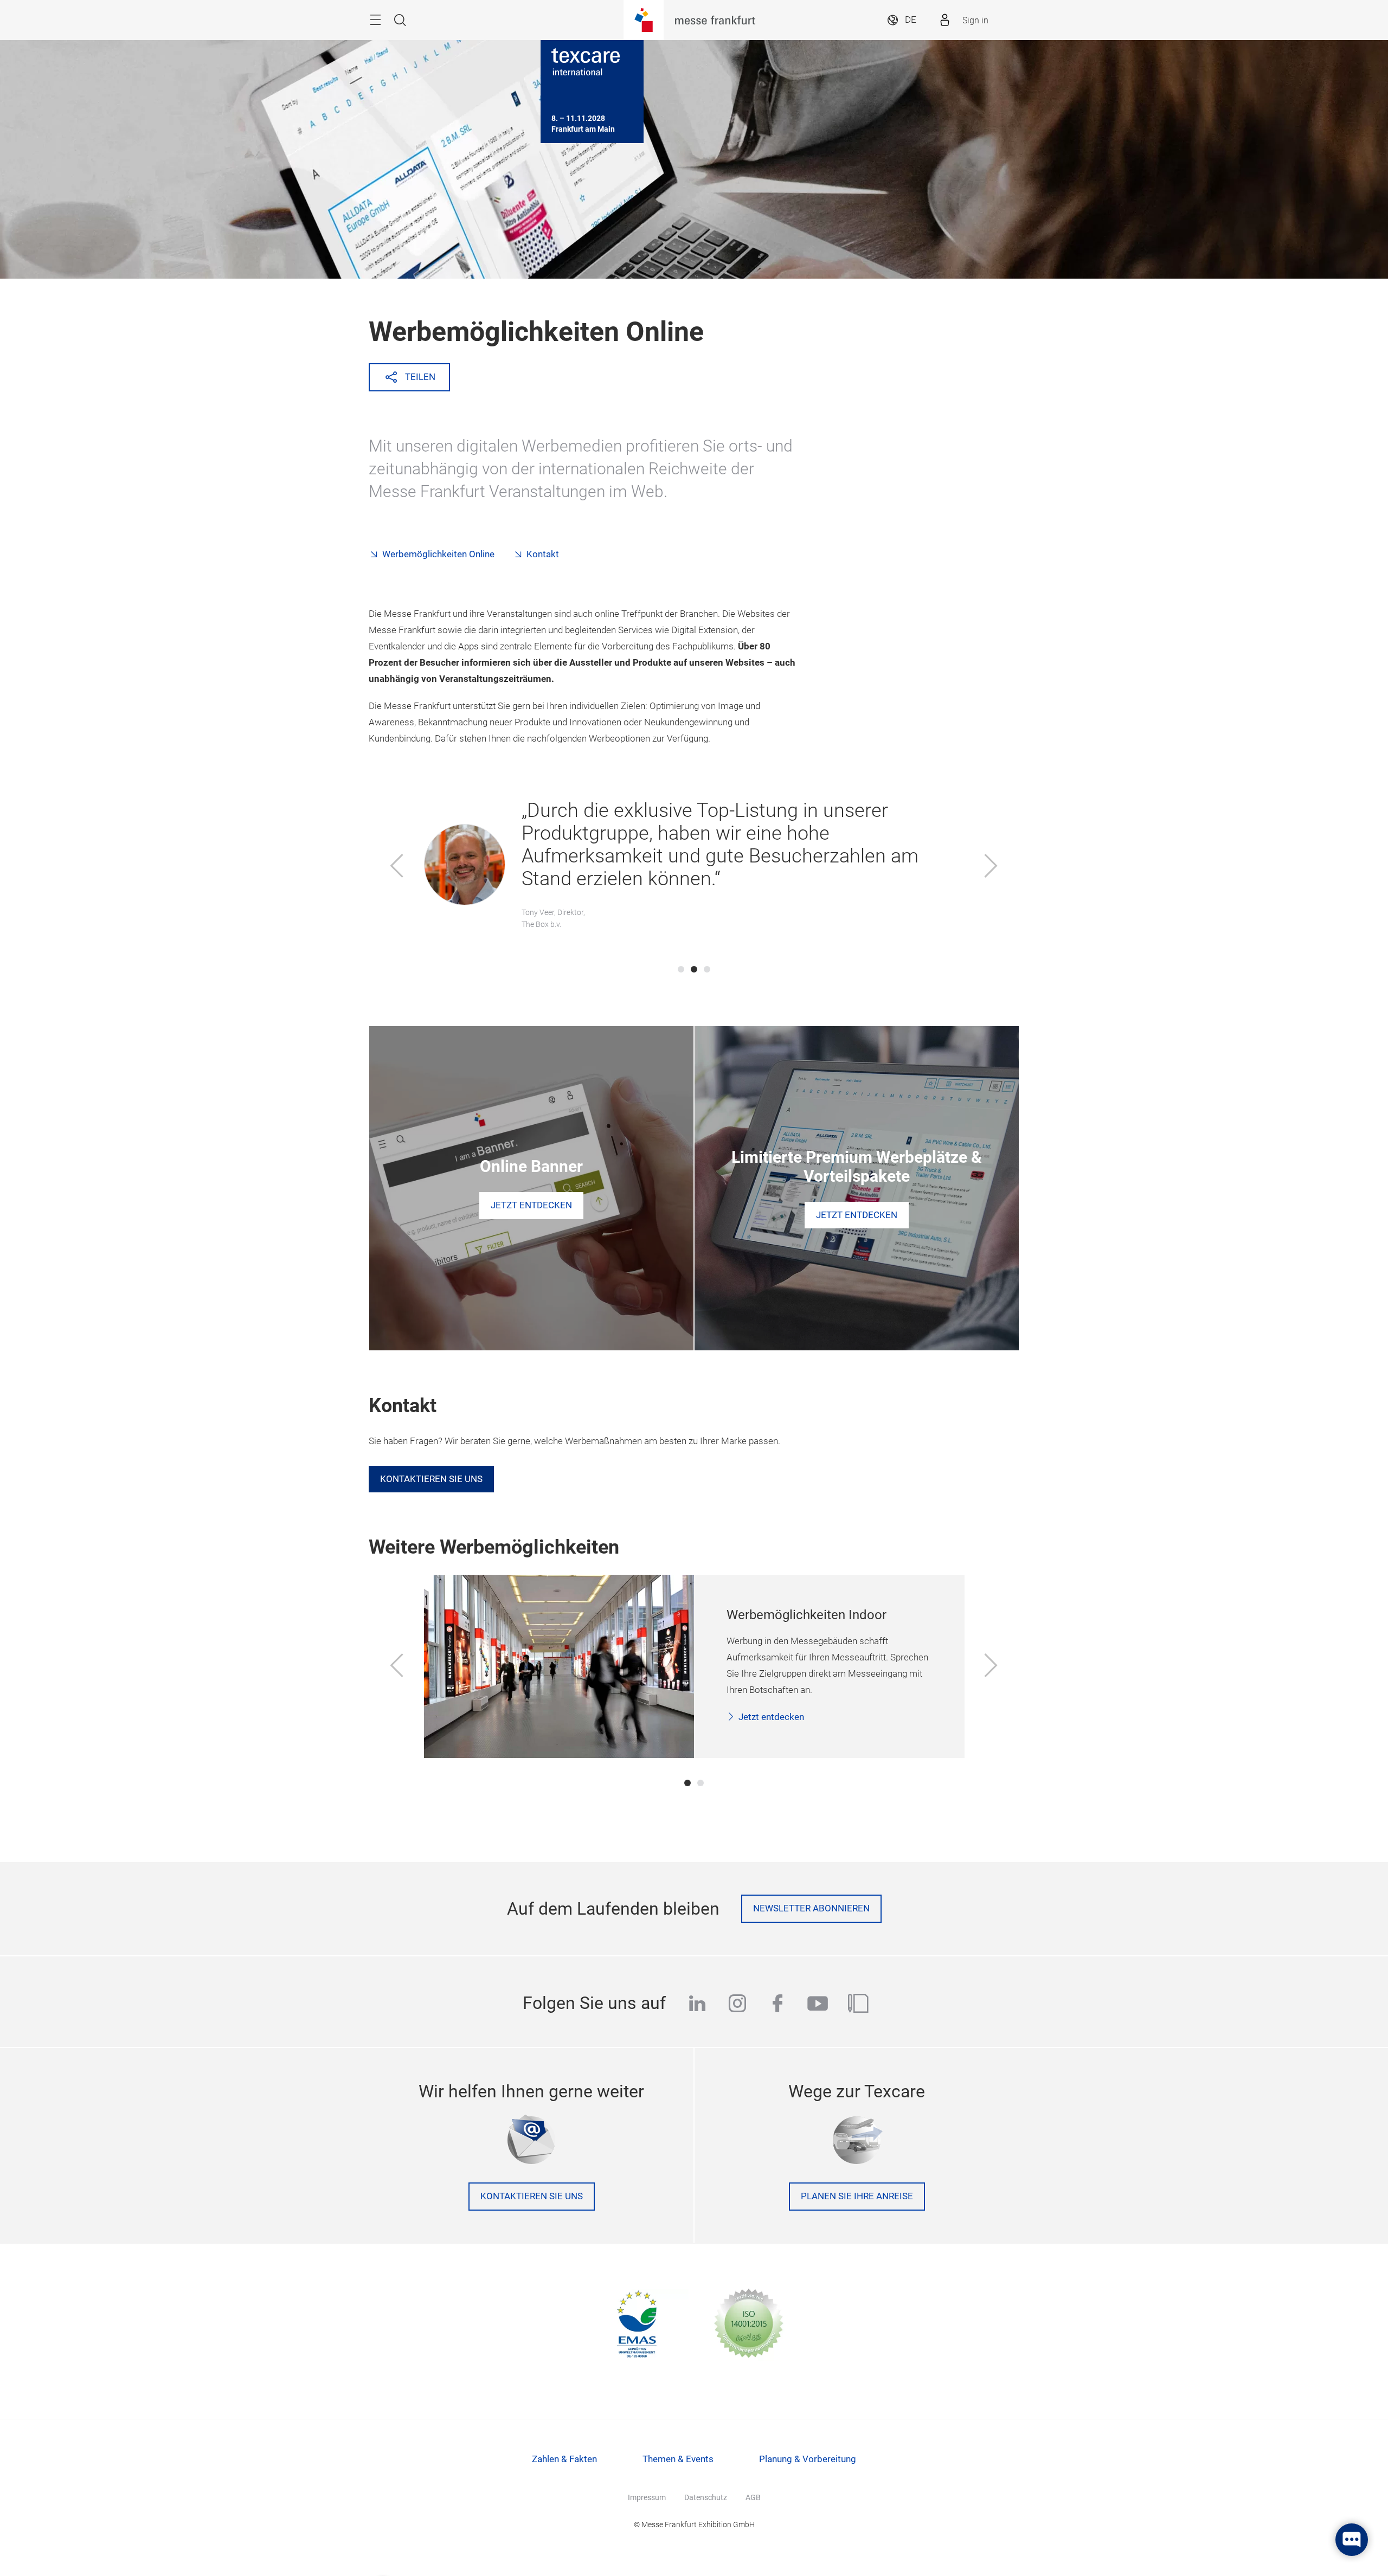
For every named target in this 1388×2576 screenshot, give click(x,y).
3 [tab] (707, 969)
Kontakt (543, 554)
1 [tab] (681, 969)
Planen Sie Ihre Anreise (857, 2196)
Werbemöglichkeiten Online (438, 554)
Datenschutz (706, 2497)
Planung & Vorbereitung (808, 2459)
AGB (753, 2497)
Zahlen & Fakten (564, 2459)
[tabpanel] (694, 867)
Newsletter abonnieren (811, 1908)
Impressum (647, 2497)
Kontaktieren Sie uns (431, 1479)
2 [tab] (694, 969)
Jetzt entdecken (771, 1717)
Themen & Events (678, 2459)
